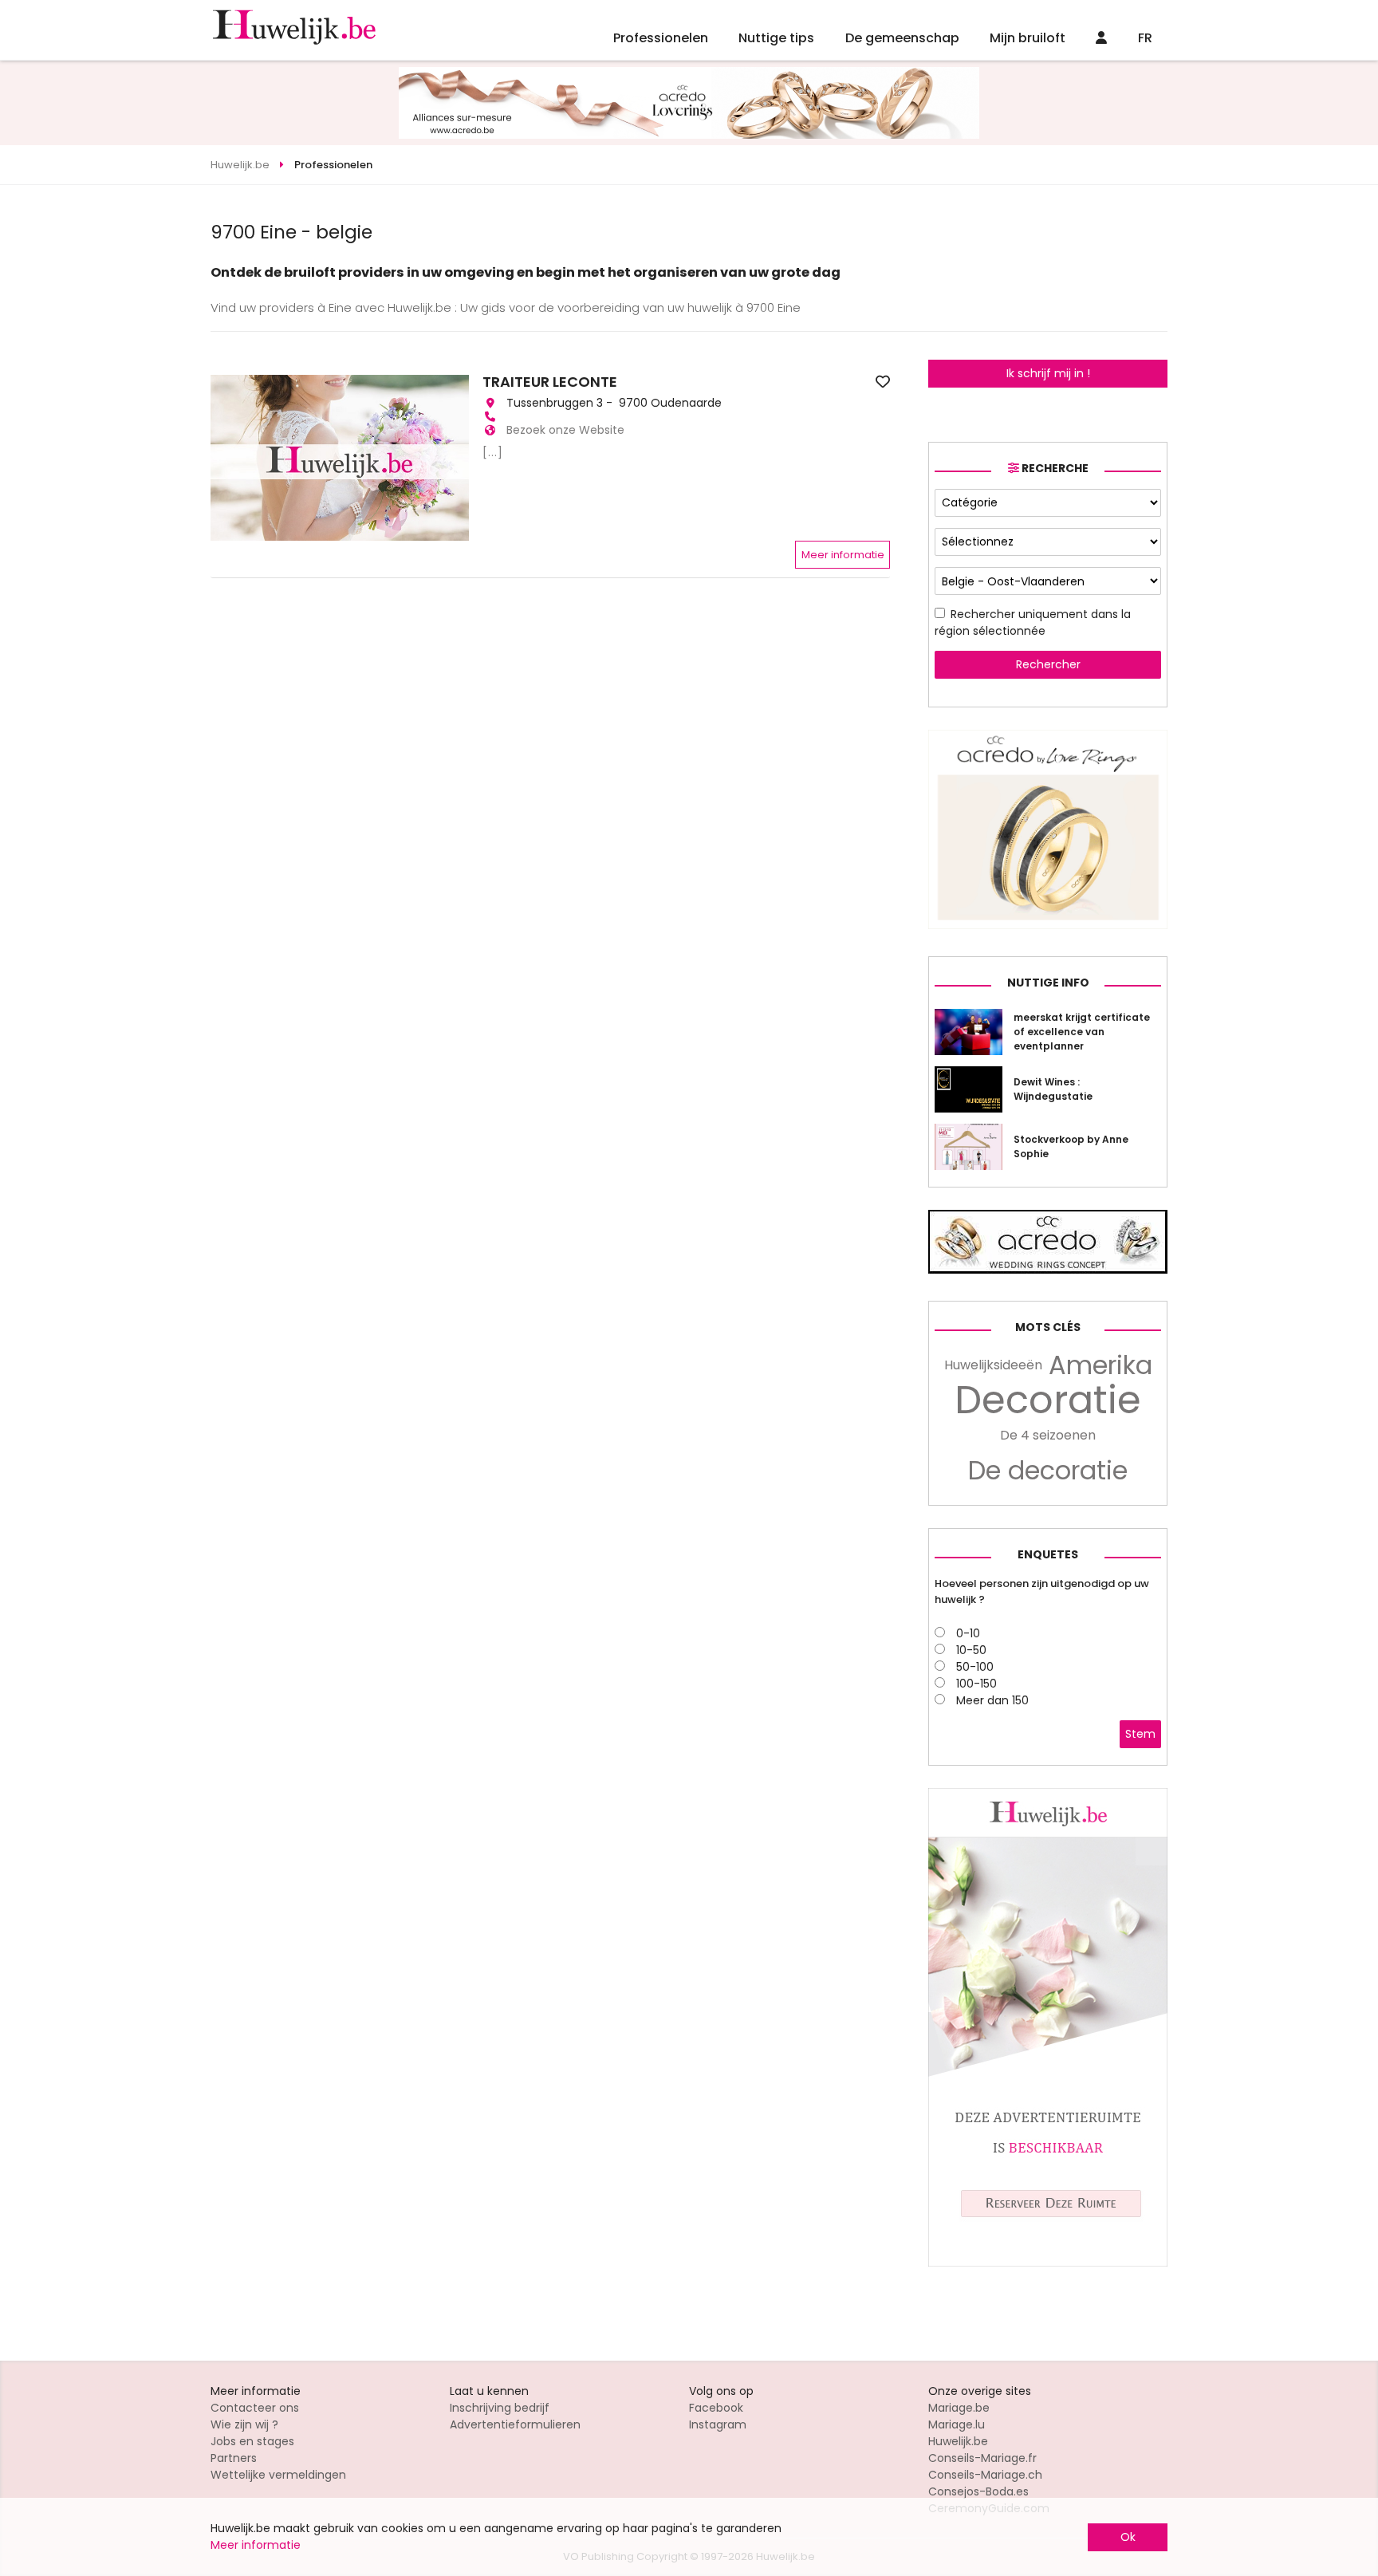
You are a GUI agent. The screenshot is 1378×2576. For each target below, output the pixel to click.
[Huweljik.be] (1048, 2263)
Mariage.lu (957, 2424)
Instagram (718, 2424)
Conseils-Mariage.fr (982, 2458)
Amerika (1100, 1365)
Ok (1128, 2537)
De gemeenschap (902, 38)
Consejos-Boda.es (978, 2491)
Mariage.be (959, 2408)
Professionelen (661, 38)
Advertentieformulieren (515, 2424)
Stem (1140, 1734)
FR (1145, 38)
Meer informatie (843, 555)
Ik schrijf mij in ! (1048, 373)
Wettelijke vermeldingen (278, 2475)
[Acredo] (1048, 925)
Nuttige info (1048, 983)
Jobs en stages (252, 2441)
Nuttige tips (776, 38)
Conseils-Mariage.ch (985, 2475)
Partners (234, 2458)
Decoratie (1048, 1400)
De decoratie (1048, 1471)
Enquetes (1048, 1554)
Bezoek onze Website (565, 430)
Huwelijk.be (958, 2441)
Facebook (716, 2408)
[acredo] (689, 135)
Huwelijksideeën (993, 1365)
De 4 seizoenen (1048, 1435)
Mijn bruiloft (1028, 38)
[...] (493, 452)
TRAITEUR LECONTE (550, 382)
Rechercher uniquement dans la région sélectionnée (1033, 622)
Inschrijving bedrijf (500, 2408)
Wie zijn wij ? (244, 2424)
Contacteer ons (255, 2408)
